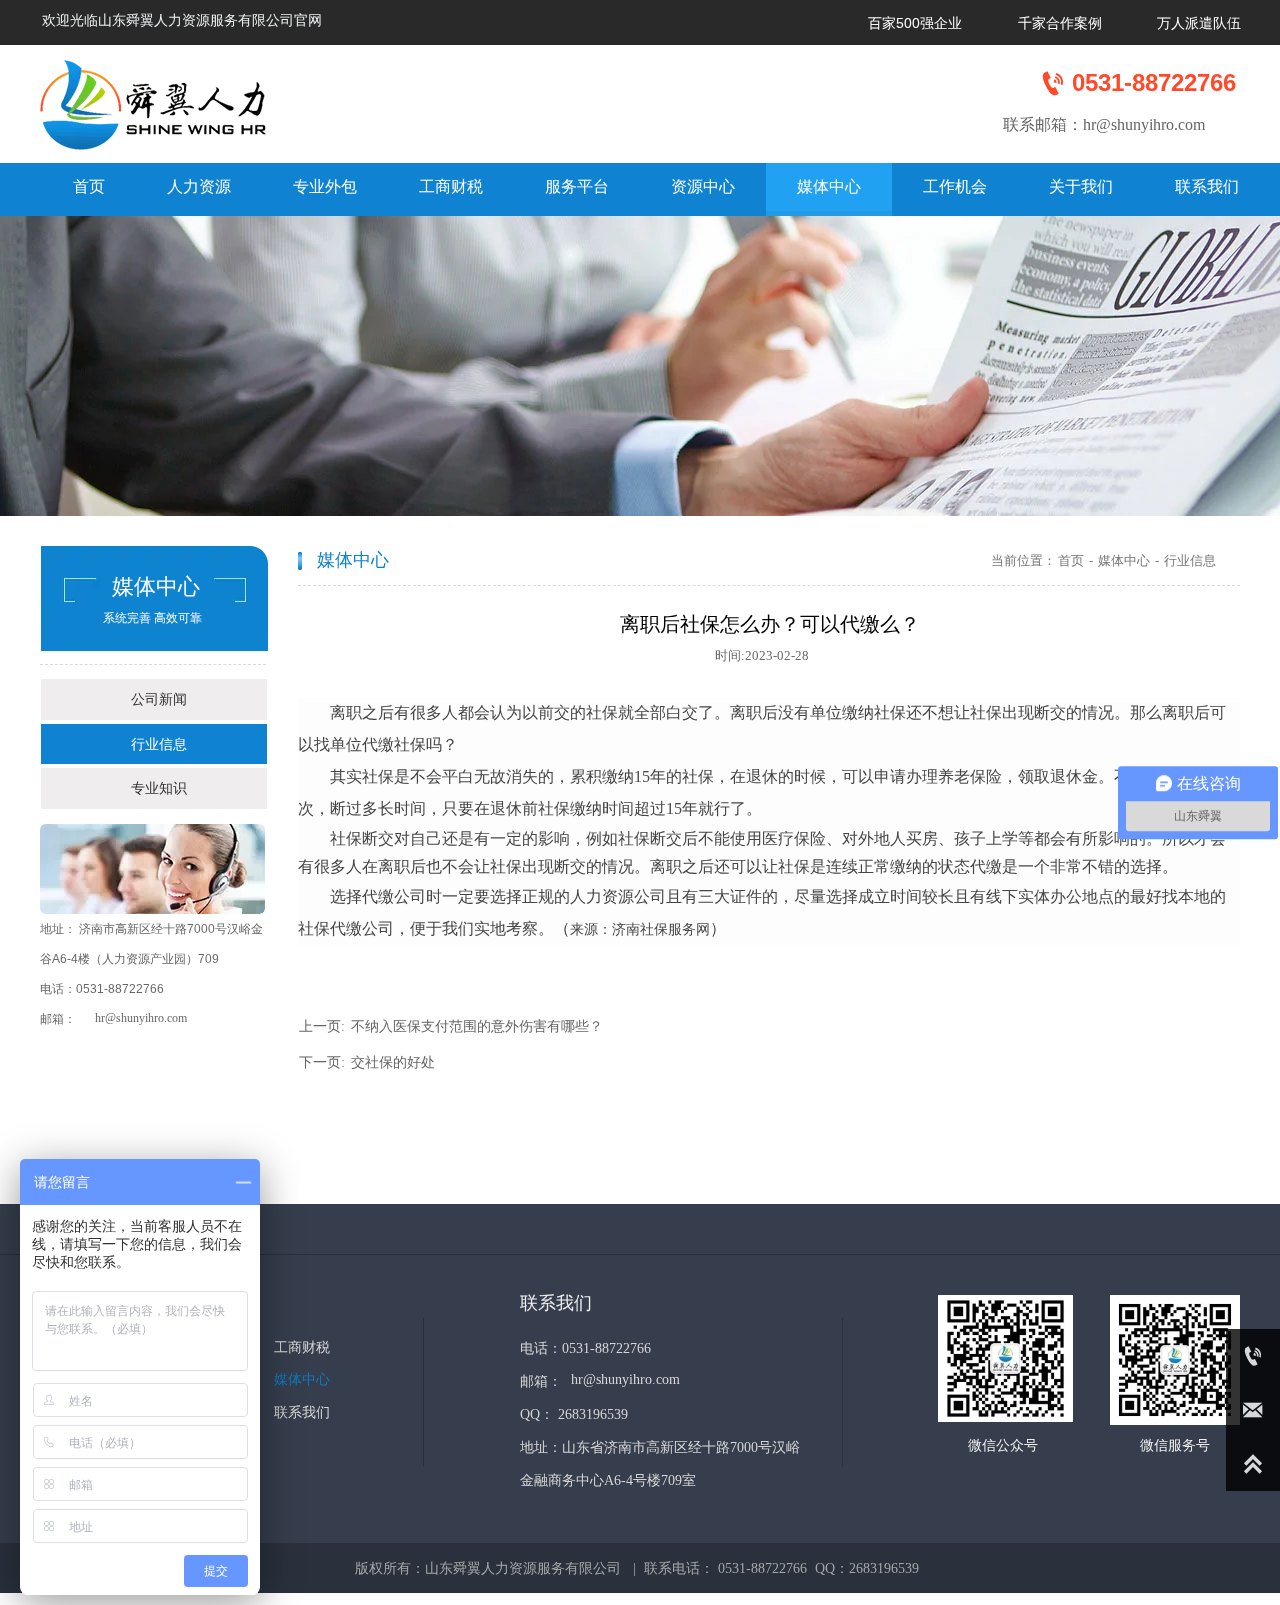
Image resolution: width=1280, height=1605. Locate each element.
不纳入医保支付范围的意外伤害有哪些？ (477, 1026)
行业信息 (1190, 560)
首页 (1071, 560)
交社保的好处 (393, 1062)
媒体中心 (1124, 560)
